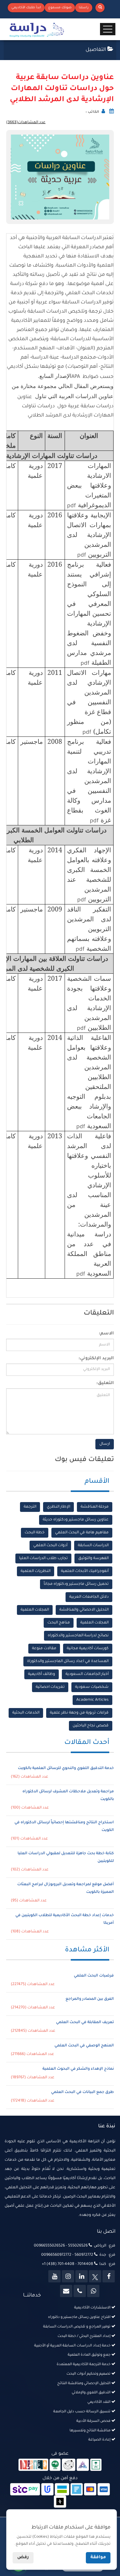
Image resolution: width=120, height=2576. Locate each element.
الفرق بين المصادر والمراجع (90, 1999)
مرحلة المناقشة (95, 1507)
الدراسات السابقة (93, 1546)
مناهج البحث (59, 1623)
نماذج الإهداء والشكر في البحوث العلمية (78, 2069)
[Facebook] (109, 2276)
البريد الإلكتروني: (96, 1359)
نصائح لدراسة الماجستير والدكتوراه (78, 1636)
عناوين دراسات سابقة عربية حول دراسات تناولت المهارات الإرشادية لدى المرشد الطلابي (62, 89)
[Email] (66, 2291)
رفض (23, 2558)
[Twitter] (95, 2276)
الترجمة (30, 1507)
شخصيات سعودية (92, 1687)
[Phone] (80, 2291)
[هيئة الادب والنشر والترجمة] (33, 2465)
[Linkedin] (82, 2276)
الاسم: (106, 1334)
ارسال (105, 1444)
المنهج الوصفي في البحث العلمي (84, 2046)
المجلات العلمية (35, 1610)
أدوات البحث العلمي (50, 1546)
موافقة (98, 2558)
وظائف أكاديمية (42, 1674)
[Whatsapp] (93, 2291)
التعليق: (105, 1383)
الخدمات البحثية (26, 1713)
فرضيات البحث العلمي (94, 1976)
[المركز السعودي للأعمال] (83, 2465)
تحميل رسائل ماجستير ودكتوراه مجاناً (76, 1584)
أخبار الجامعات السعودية (87, 1674)
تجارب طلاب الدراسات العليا (43, 1558)
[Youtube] (54, 2276)
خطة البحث (35, 1533)
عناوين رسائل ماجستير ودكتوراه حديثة (76, 1520)
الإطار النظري (58, 1507)
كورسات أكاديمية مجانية (88, 1649)
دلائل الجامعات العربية (89, 1597)
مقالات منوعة (44, 1649)
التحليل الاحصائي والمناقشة (84, 1610)
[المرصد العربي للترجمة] (69, 2465)
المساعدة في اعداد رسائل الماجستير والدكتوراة (68, 1661)
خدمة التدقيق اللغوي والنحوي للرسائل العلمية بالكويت (66, 1768)
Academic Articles (92, 1700)
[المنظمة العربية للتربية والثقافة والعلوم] (55, 2465)
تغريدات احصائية (50, 1687)
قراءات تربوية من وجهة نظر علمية (79, 1713)
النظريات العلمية (36, 1571)
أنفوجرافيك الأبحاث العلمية (85, 1571)
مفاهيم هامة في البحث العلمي (82, 1533)
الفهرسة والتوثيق (93, 1558)
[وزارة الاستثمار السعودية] (96, 2465)
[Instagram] (68, 2276)
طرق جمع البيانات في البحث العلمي (82, 2092)
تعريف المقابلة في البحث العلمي (85, 2022)
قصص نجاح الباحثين (91, 1726)
